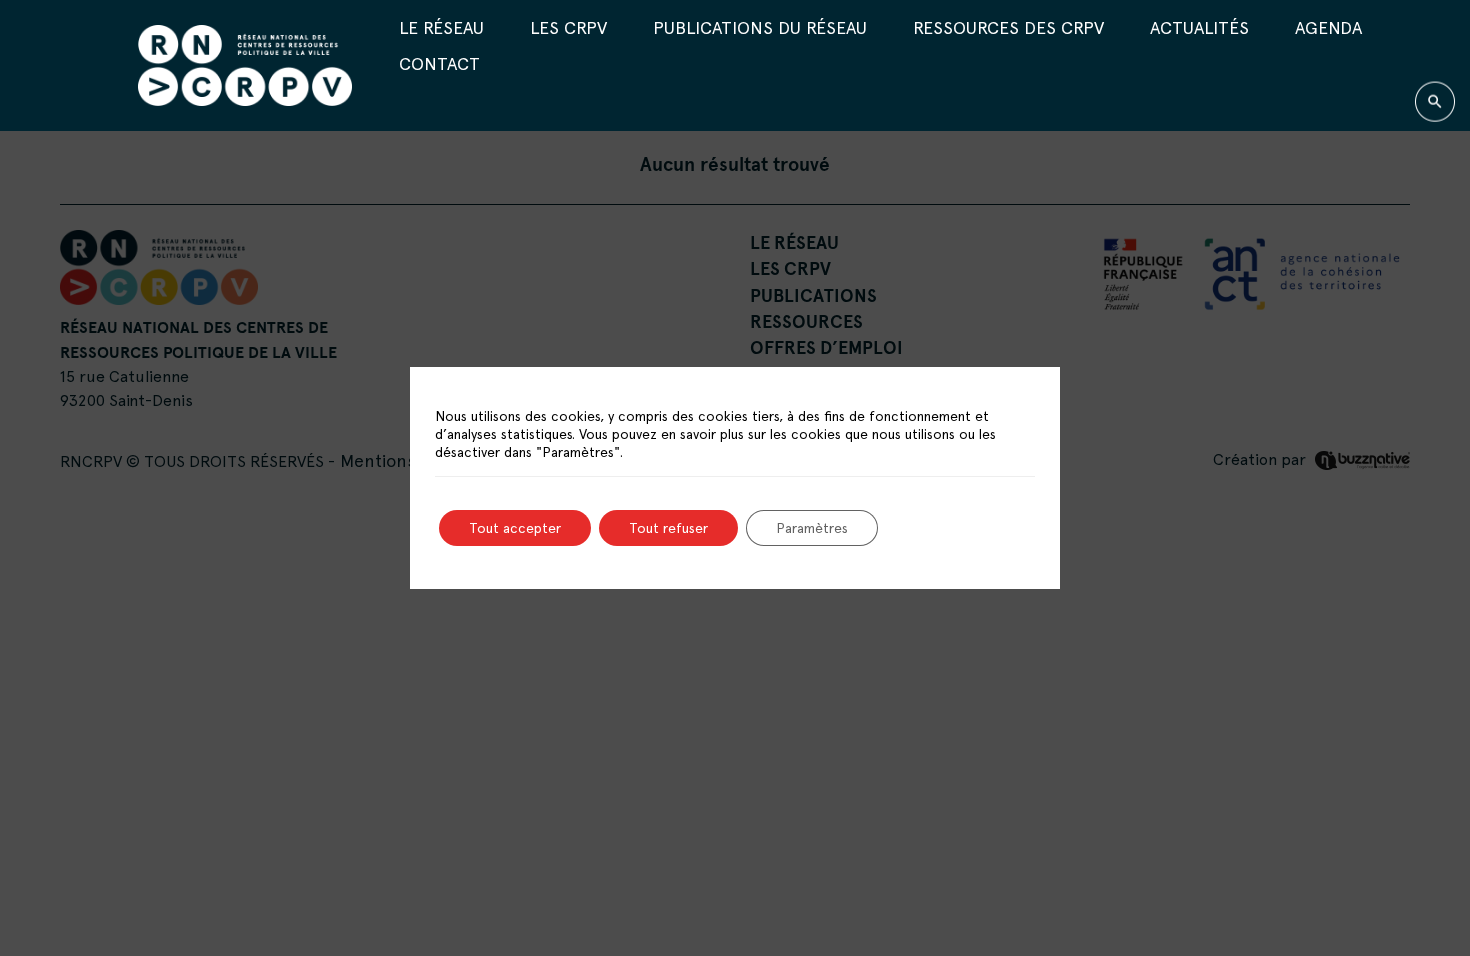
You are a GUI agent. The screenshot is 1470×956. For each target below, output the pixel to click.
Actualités (1199, 26)
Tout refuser (668, 528)
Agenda (1328, 26)
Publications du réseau (760, 26)
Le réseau (441, 26)
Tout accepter (515, 528)
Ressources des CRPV (1008, 26)
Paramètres (812, 528)
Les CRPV (568, 26)
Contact (439, 63)
